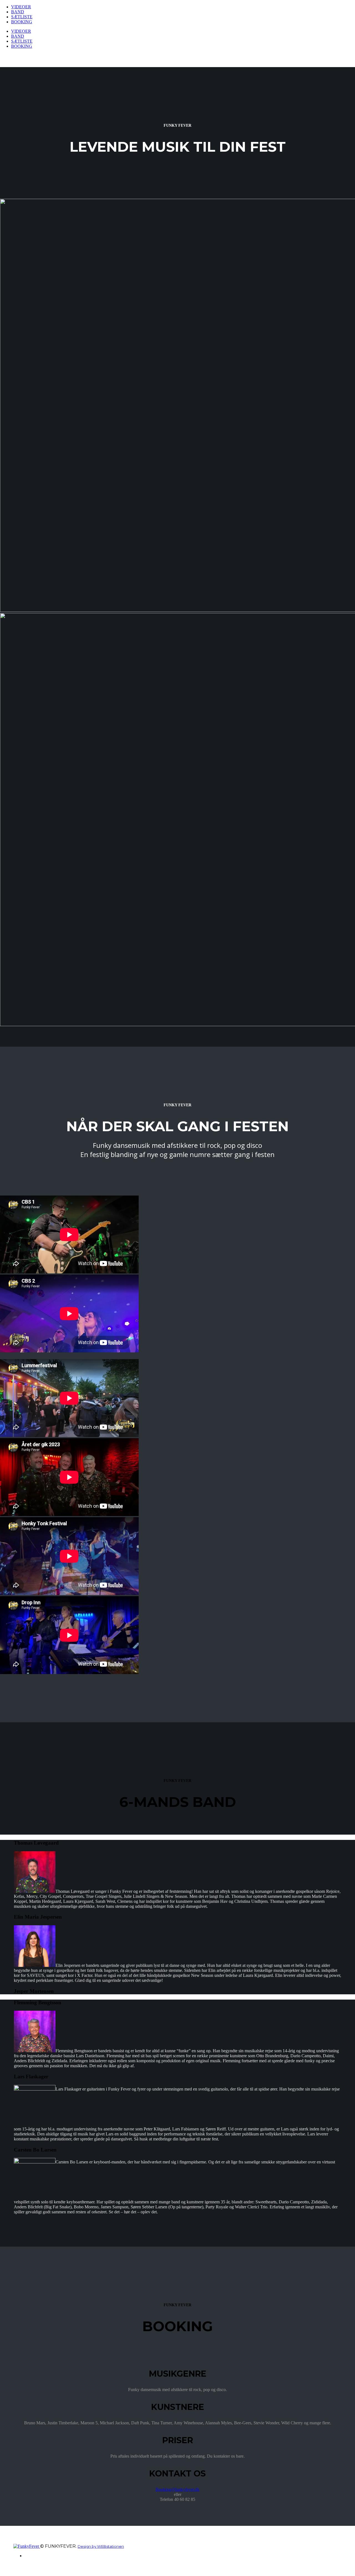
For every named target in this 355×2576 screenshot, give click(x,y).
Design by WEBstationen (101, 2546)
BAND (18, 12)
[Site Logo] (27, 2546)
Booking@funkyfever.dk (177, 2489)
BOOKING (22, 22)
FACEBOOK (35, 2556)
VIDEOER (21, 7)
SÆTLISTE (22, 17)
